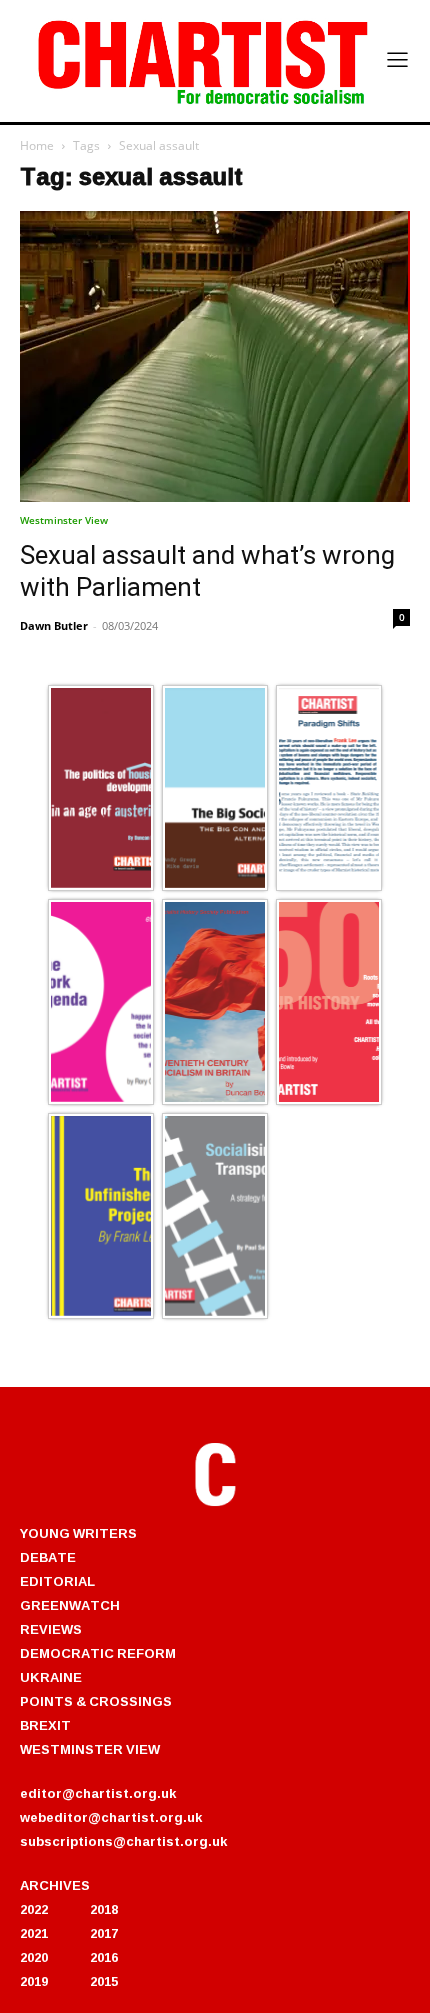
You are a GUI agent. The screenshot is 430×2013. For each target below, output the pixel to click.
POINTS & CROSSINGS (96, 1701)
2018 (104, 1909)
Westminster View (64, 520)
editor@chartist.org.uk (98, 1793)
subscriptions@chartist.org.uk (123, 1841)
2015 (104, 1981)
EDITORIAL (57, 1581)
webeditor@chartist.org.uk (111, 1817)
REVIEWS (51, 1629)
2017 (104, 1933)
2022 (34, 1909)
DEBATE (48, 1557)
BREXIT (45, 1725)
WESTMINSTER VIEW (90, 1749)
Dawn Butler (54, 625)
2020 (34, 1957)
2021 (34, 1933)
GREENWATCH (70, 1605)
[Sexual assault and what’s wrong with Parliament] (215, 356)
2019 (34, 1981)
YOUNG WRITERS (78, 1533)
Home (37, 145)
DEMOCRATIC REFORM (98, 1653)
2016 (104, 1957)
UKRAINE (51, 1677)
